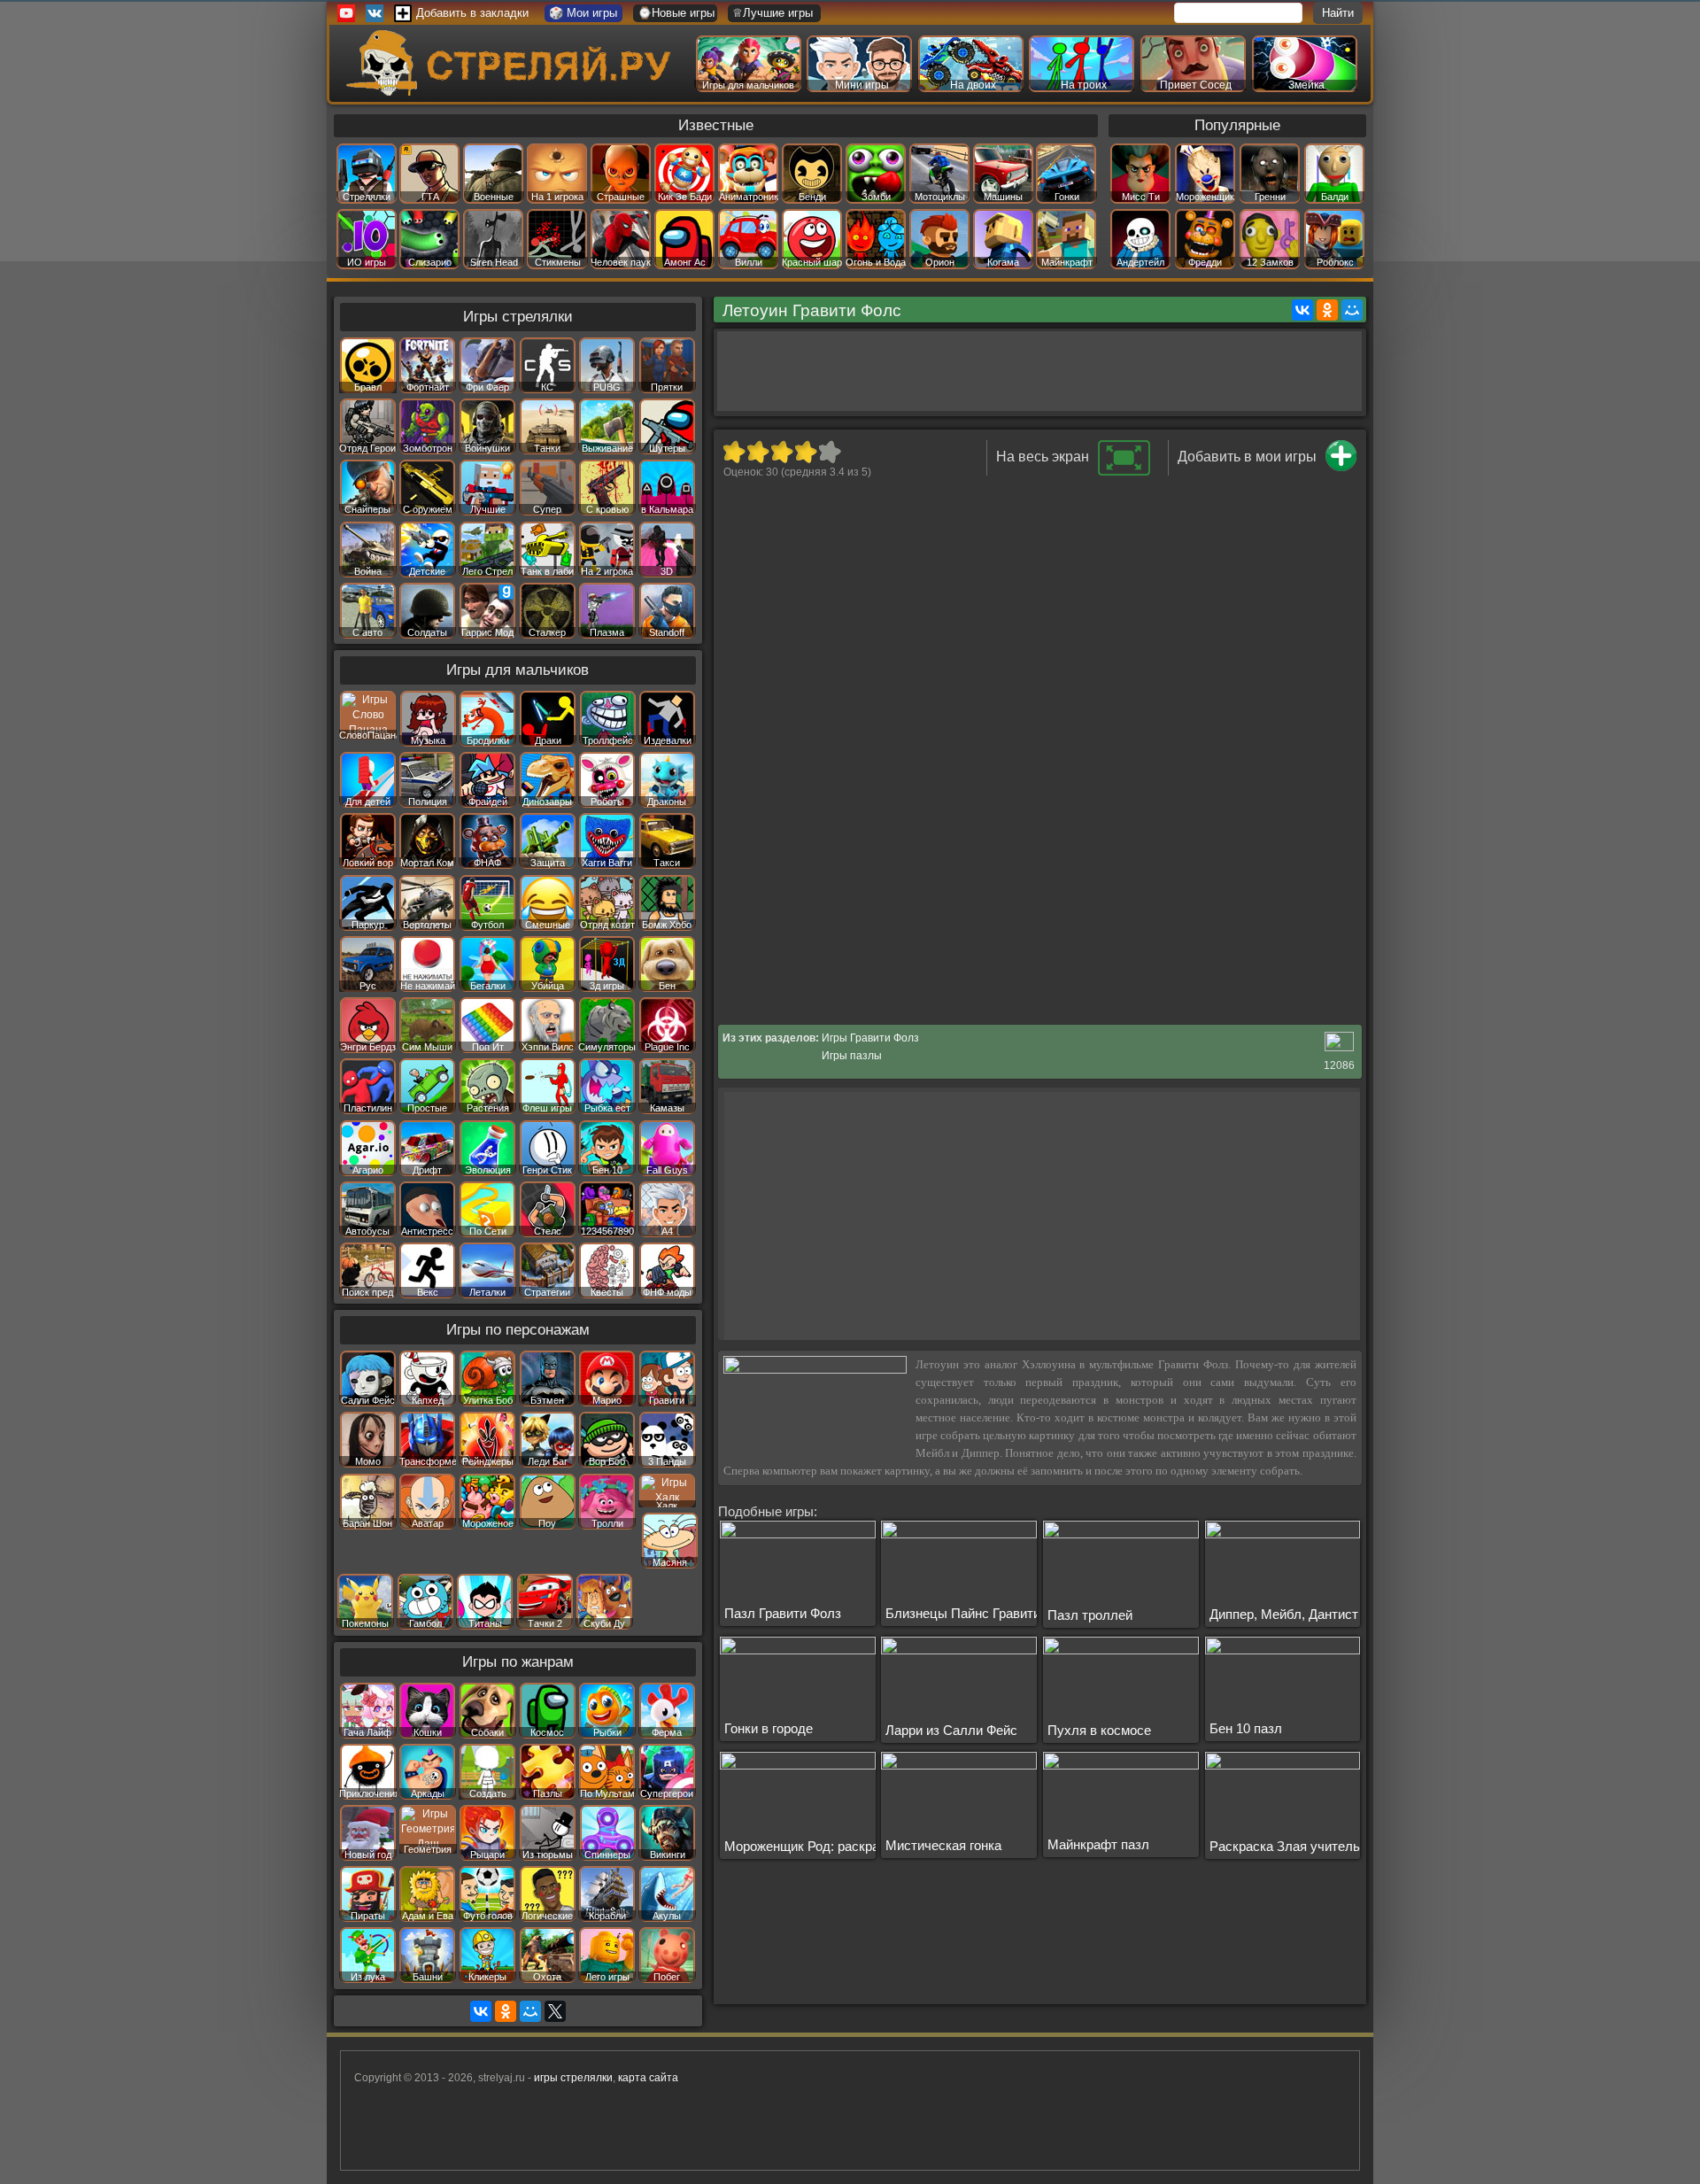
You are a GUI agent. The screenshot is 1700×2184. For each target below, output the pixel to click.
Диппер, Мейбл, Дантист (1284, 1614)
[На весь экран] (1124, 472)
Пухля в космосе (1099, 1730)
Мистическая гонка (943, 1845)
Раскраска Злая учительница (1299, 1846)
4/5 (805, 452)
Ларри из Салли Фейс (951, 1730)
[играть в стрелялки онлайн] (513, 92)
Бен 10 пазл (1246, 1728)
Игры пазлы (852, 1056)
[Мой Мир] (1352, 310)
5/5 (829, 452)
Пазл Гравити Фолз (783, 1613)
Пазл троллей (1090, 1615)
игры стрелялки (573, 2078)
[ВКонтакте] (1302, 310)
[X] (555, 2011)
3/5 (781, 452)
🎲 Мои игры (583, 13)
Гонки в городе (769, 1728)
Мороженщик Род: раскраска (812, 1846)
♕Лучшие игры (773, 13)
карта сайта (648, 2078)
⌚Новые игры (676, 13)
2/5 (757, 452)
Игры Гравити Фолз (870, 1038)
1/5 (734, 452)
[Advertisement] (1039, 371)
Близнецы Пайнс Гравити (963, 1613)
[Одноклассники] (1327, 310)
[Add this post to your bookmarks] (1341, 468)
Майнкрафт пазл (1098, 1844)
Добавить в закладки (472, 13)
